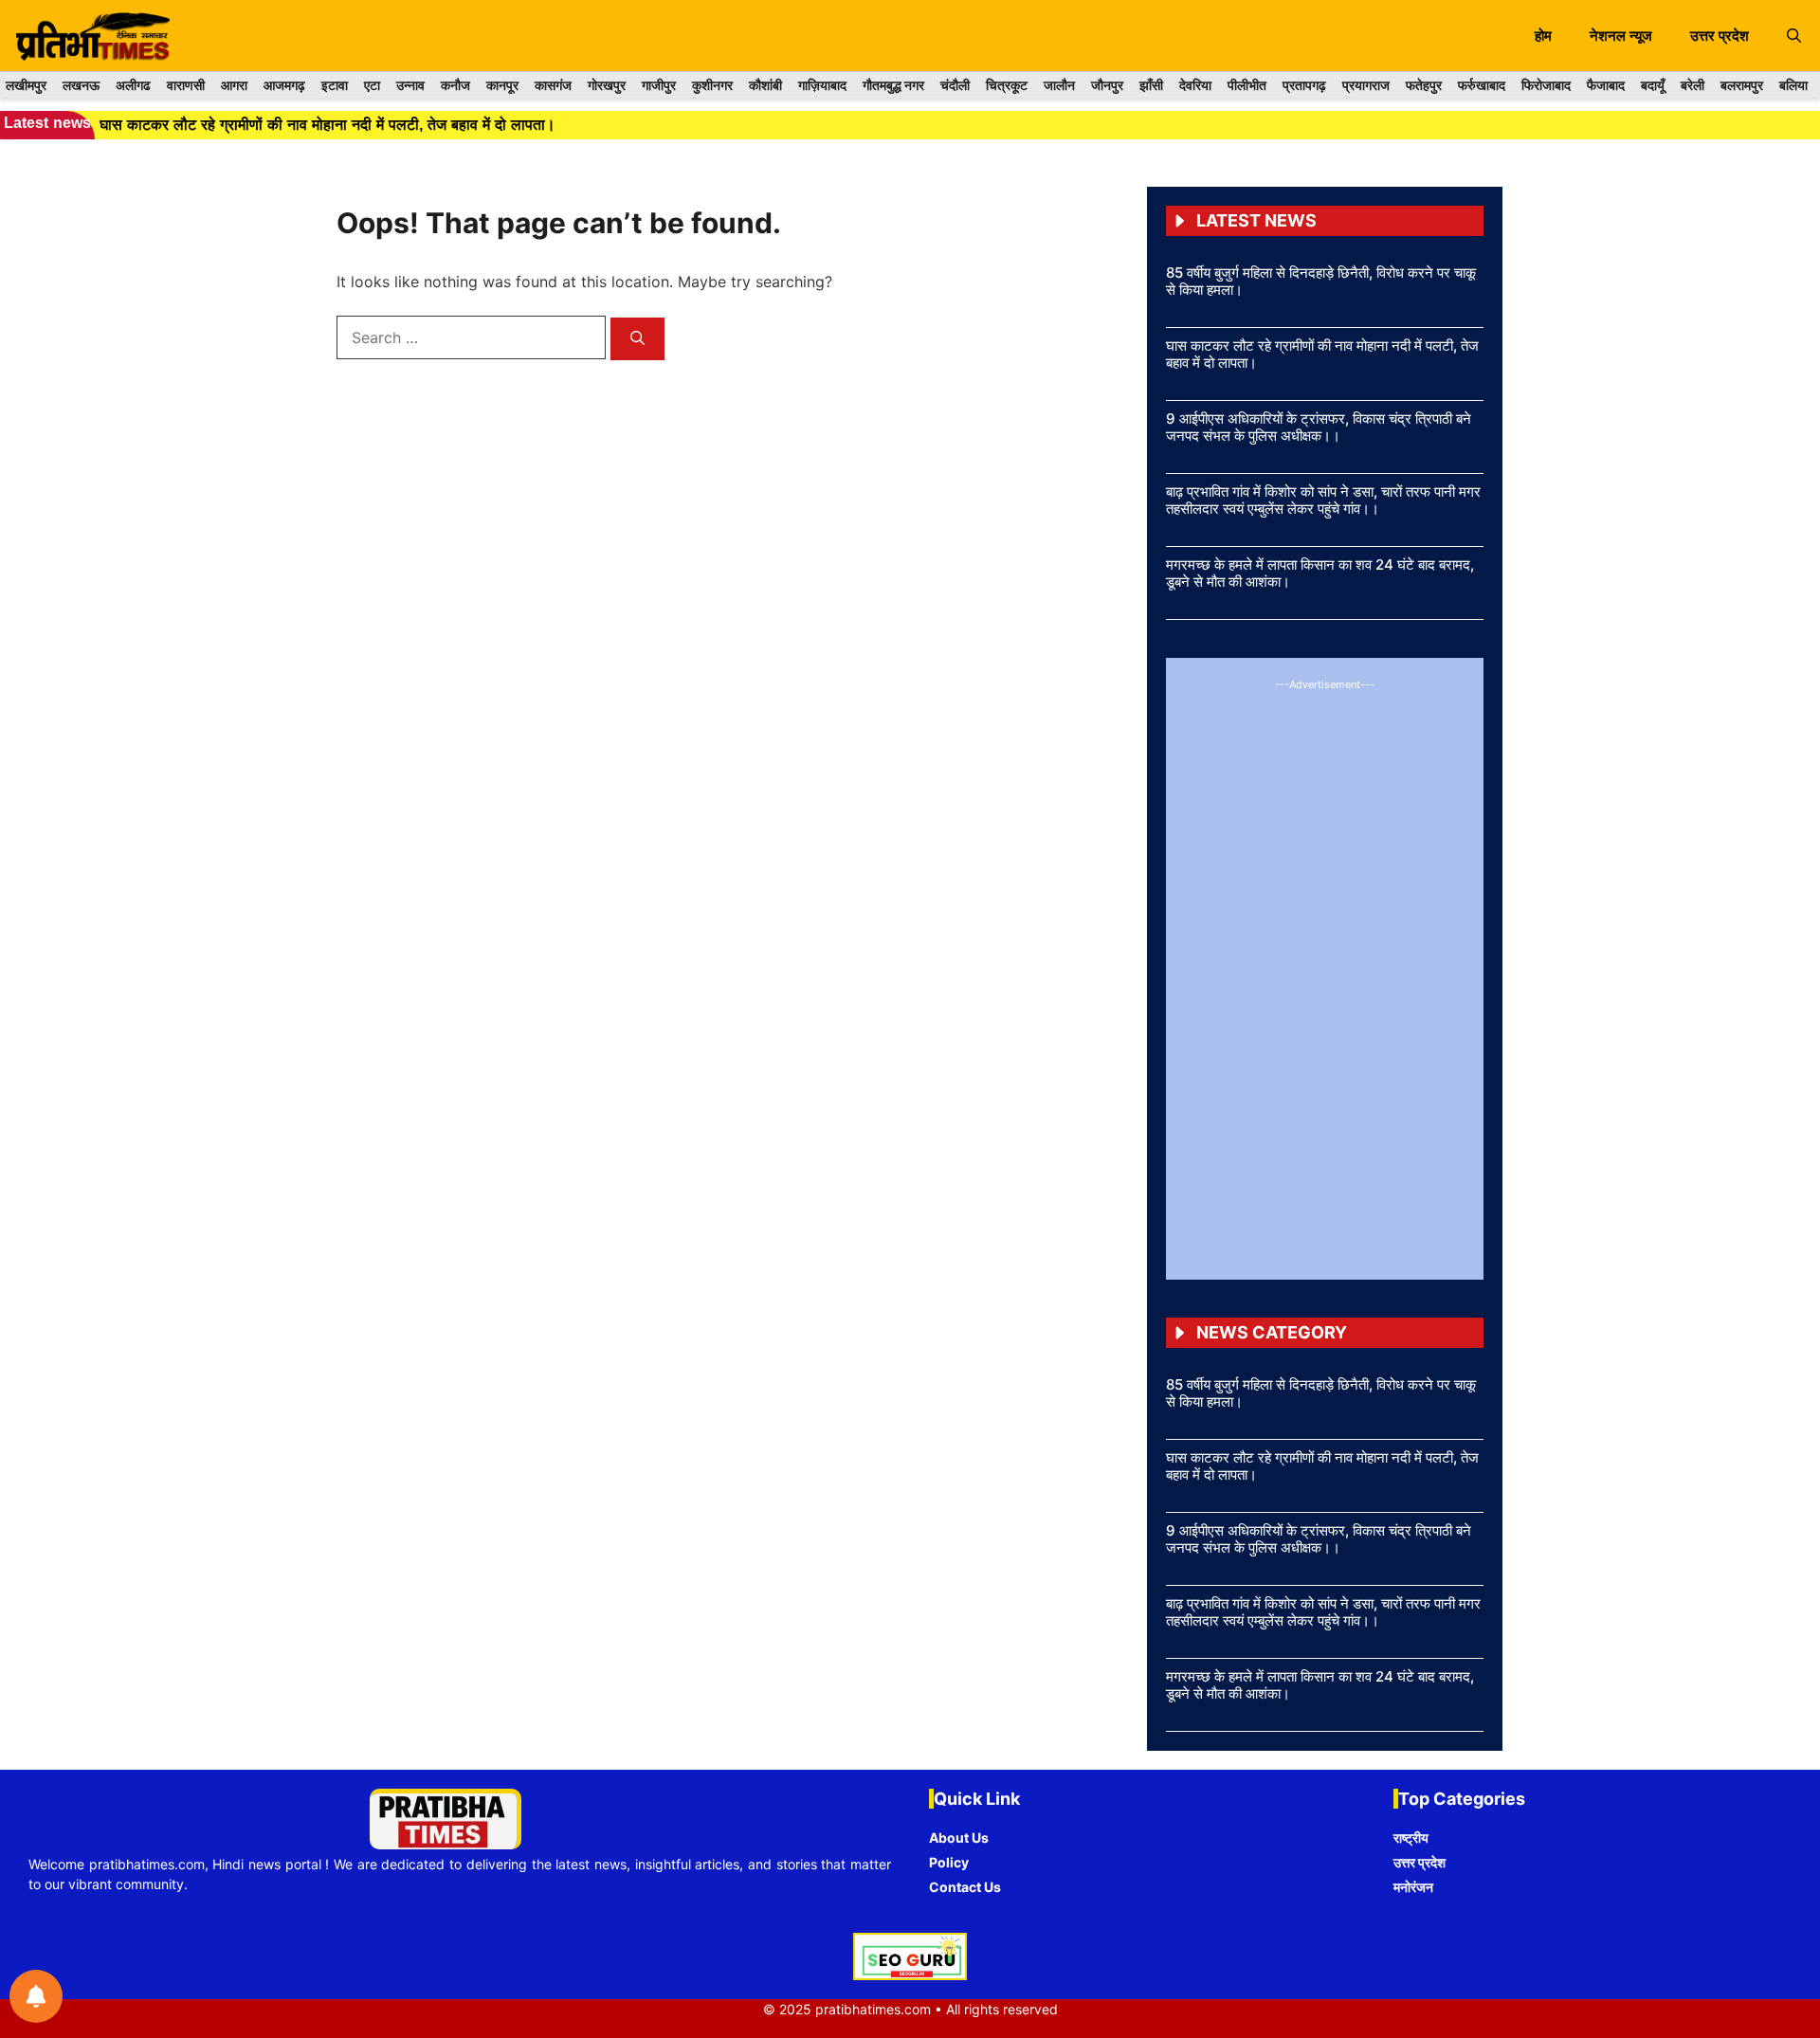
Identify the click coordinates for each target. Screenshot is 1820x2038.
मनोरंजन (1413, 1887)
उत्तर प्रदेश (1720, 36)
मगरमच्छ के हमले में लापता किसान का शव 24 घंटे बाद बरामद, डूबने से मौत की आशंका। (1320, 573)
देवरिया (1195, 85)
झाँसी (1151, 85)
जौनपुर (1107, 85)
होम (1543, 36)
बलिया (1793, 85)
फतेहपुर (1424, 85)
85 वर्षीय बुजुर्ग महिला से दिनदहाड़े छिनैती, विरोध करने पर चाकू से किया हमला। (1321, 281)
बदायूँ (1653, 85)
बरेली (1693, 85)
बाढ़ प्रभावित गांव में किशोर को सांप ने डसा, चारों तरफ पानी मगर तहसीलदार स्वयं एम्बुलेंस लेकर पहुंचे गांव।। (1323, 500)
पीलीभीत (1247, 85)
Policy (949, 1862)
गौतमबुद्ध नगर (893, 85)
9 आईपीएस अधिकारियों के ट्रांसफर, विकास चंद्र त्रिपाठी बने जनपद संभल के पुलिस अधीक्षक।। (1319, 427)
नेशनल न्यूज (1621, 36)
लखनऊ (81, 85)
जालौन (1059, 85)
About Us (959, 1838)
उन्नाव (410, 85)
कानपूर (502, 85)
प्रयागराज (1366, 85)
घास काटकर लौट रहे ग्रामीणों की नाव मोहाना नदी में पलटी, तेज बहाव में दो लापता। (1322, 354)
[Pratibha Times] (90, 36)
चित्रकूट (1007, 85)
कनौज (455, 85)
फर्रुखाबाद (1482, 85)
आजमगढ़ (284, 85)
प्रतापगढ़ (1304, 85)
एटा (372, 85)
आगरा (234, 85)
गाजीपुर (659, 85)
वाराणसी (186, 85)
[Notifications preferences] (36, 1996)
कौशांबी (765, 85)
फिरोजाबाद (1546, 85)
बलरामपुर (1742, 85)
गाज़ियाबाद (822, 85)
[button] (1794, 36)
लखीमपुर (26, 85)
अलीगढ (133, 85)
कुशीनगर (712, 85)
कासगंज (553, 85)
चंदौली (955, 85)
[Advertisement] (1325, 976)
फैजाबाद (1606, 85)
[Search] (637, 339)
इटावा (335, 85)
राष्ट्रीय (1411, 1838)
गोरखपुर (607, 85)
